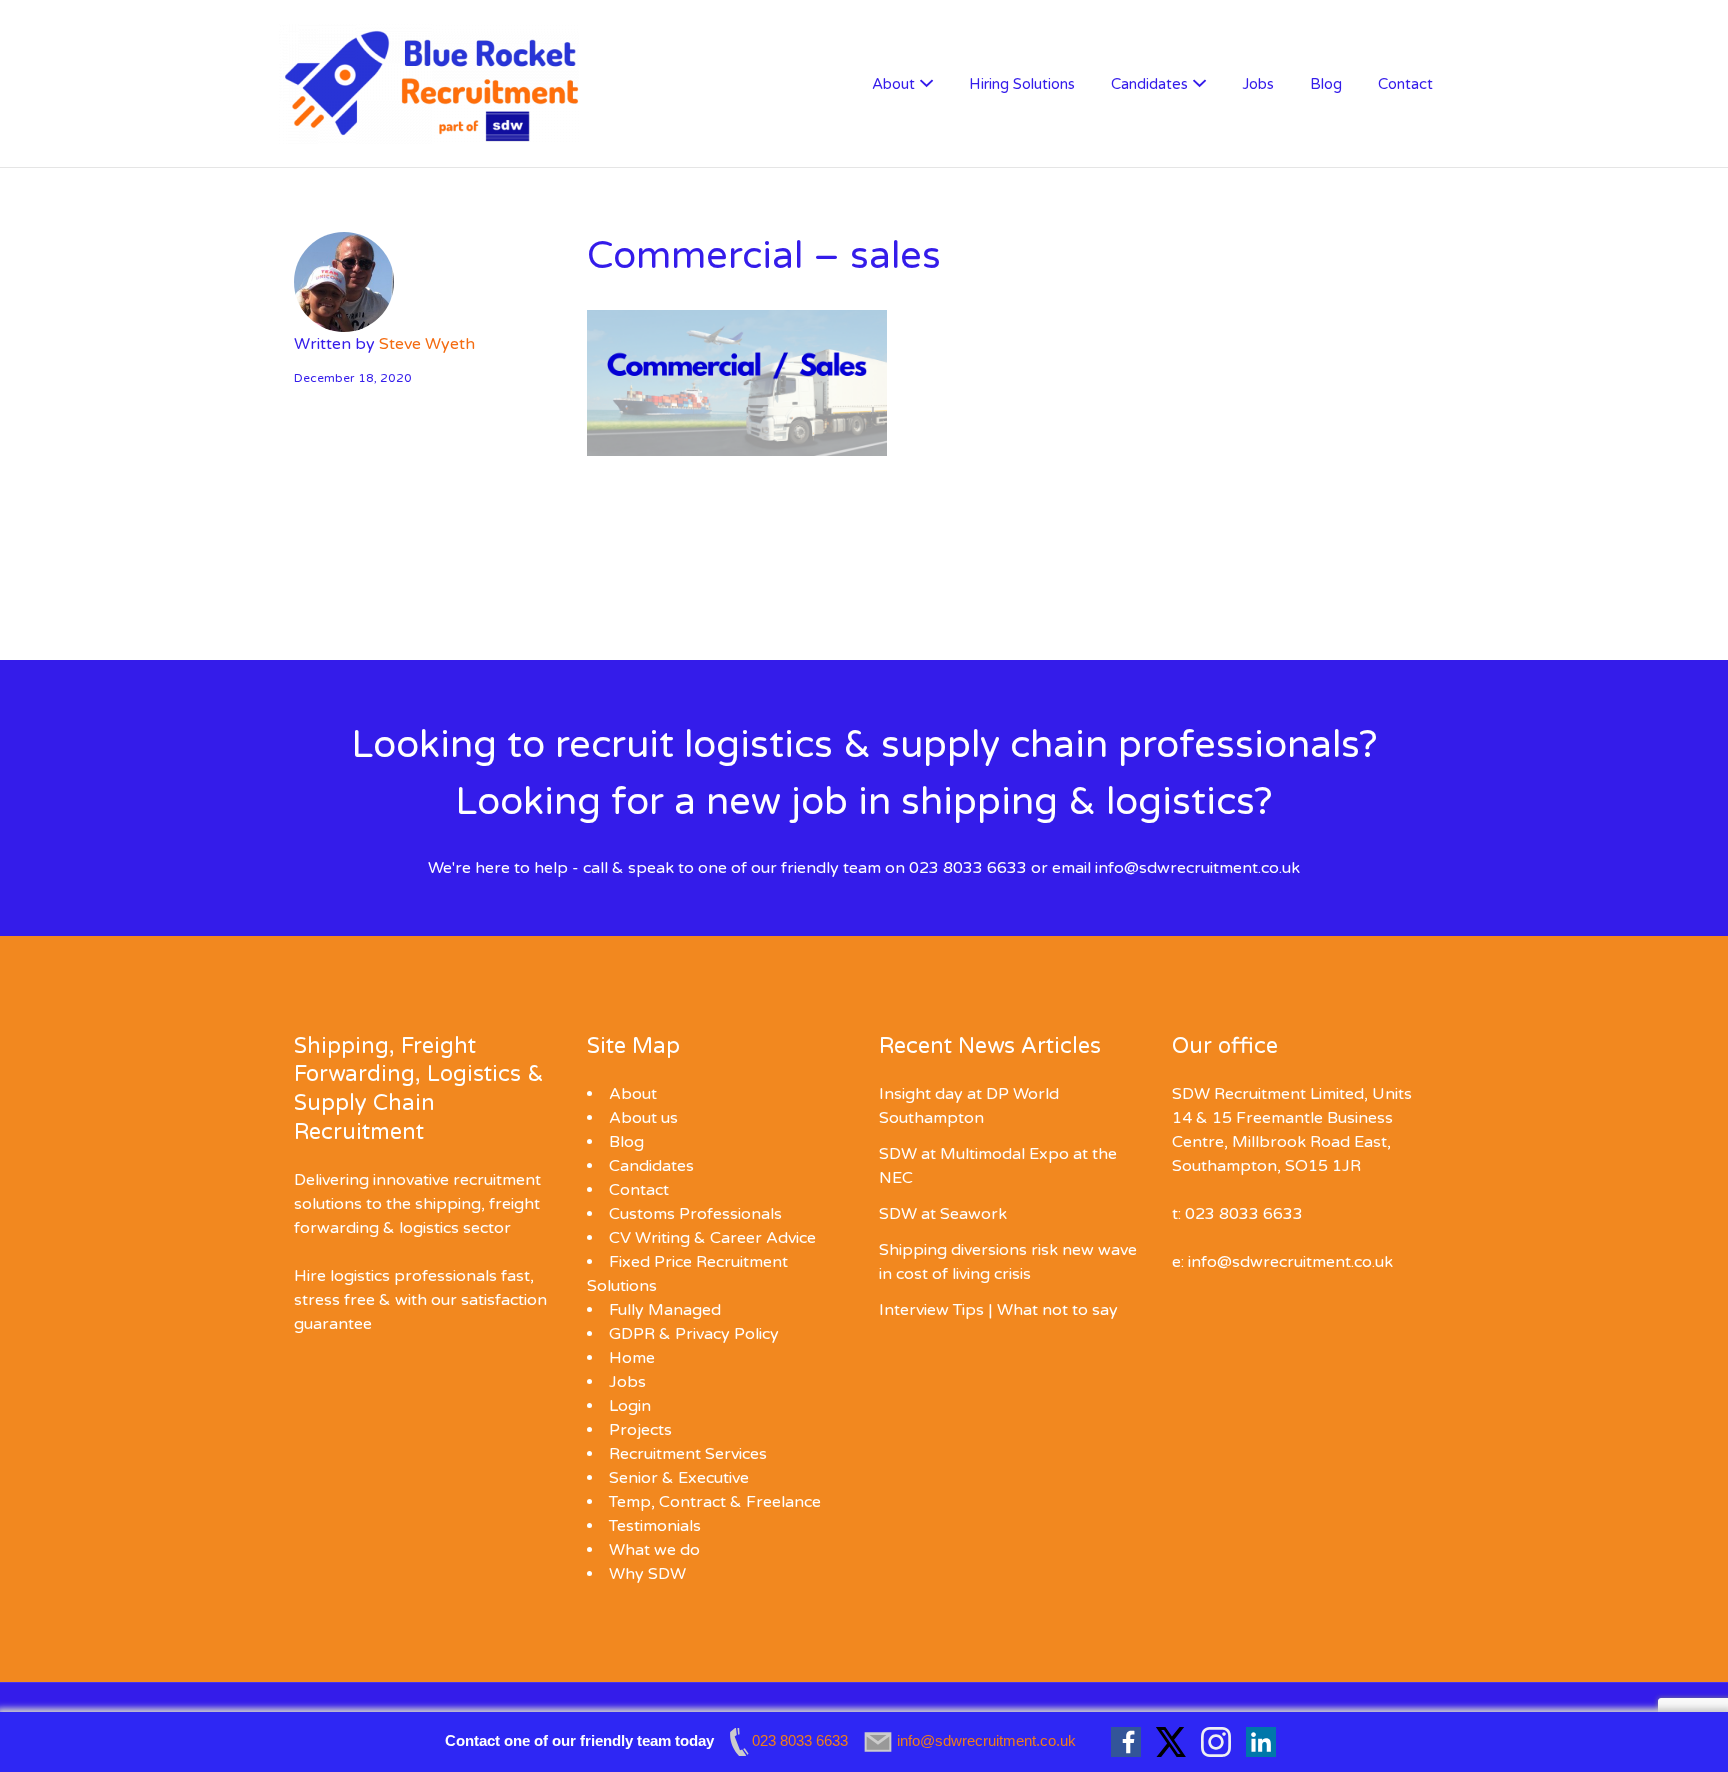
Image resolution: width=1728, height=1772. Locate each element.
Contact (1405, 84)
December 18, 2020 (353, 378)
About (893, 84)
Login (630, 1406)
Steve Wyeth (427, 344)
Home (632, 1358)
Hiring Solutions (1022, 84)
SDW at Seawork (943, 1214)
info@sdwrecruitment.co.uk (1197, 868)
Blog (1326, 84)
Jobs (1258, 84)
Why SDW (647, 1574)
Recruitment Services (688, 1454)
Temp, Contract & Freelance (715, 1502)
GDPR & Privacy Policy (694, 1334)
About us (643, 1118)
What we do (654, 1550)
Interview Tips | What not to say (998, 1310)
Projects (640, 1430)
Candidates (1149, 84)
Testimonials (655, 1526)
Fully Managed (665, 1310)
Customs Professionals (695, 1214)
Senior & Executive (679, 1478)
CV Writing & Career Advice (712, 1238)
